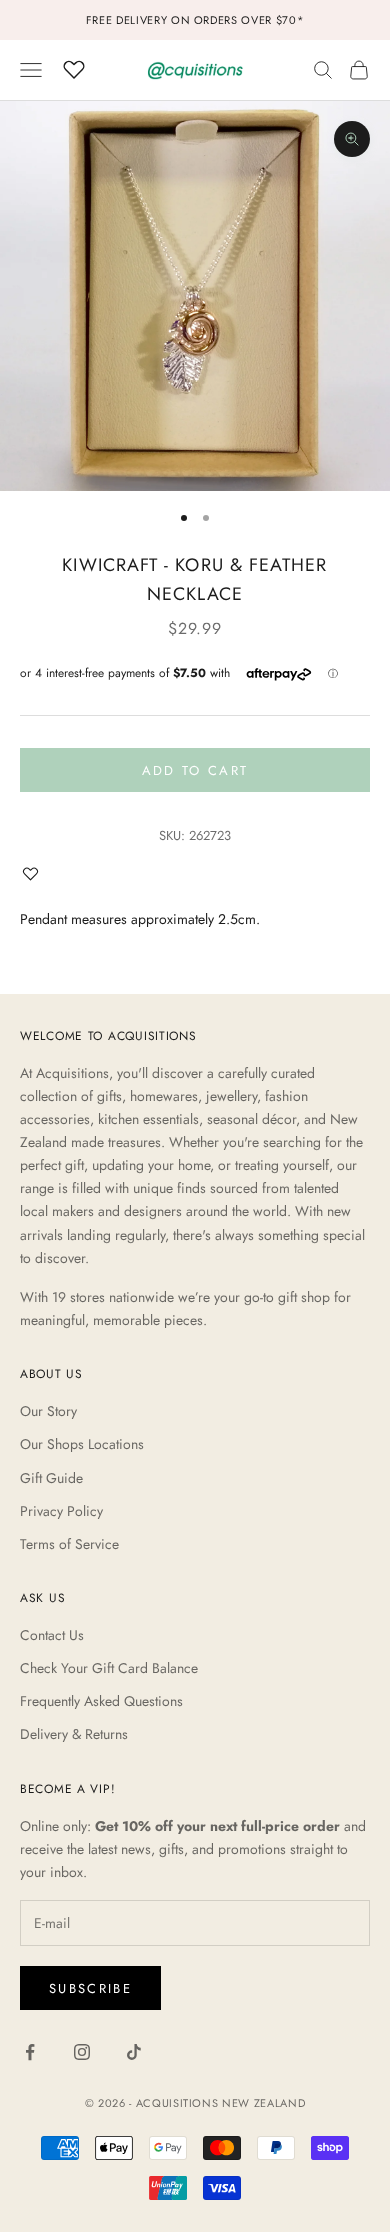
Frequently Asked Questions (101, 1701)
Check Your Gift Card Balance (109, 1668)
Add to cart (195, 770)
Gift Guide (51, 1478)
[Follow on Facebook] (30, 2052)
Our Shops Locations (82, 1444)
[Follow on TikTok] (134, 2052)
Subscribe (90, 1988)
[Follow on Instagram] (82, 2052)
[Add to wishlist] (35, 873)
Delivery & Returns (74, 1734)
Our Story (48, 1411)
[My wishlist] (74, 67)
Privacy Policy (61, 1511)
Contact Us (52, 1635)
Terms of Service (69, 1544)
